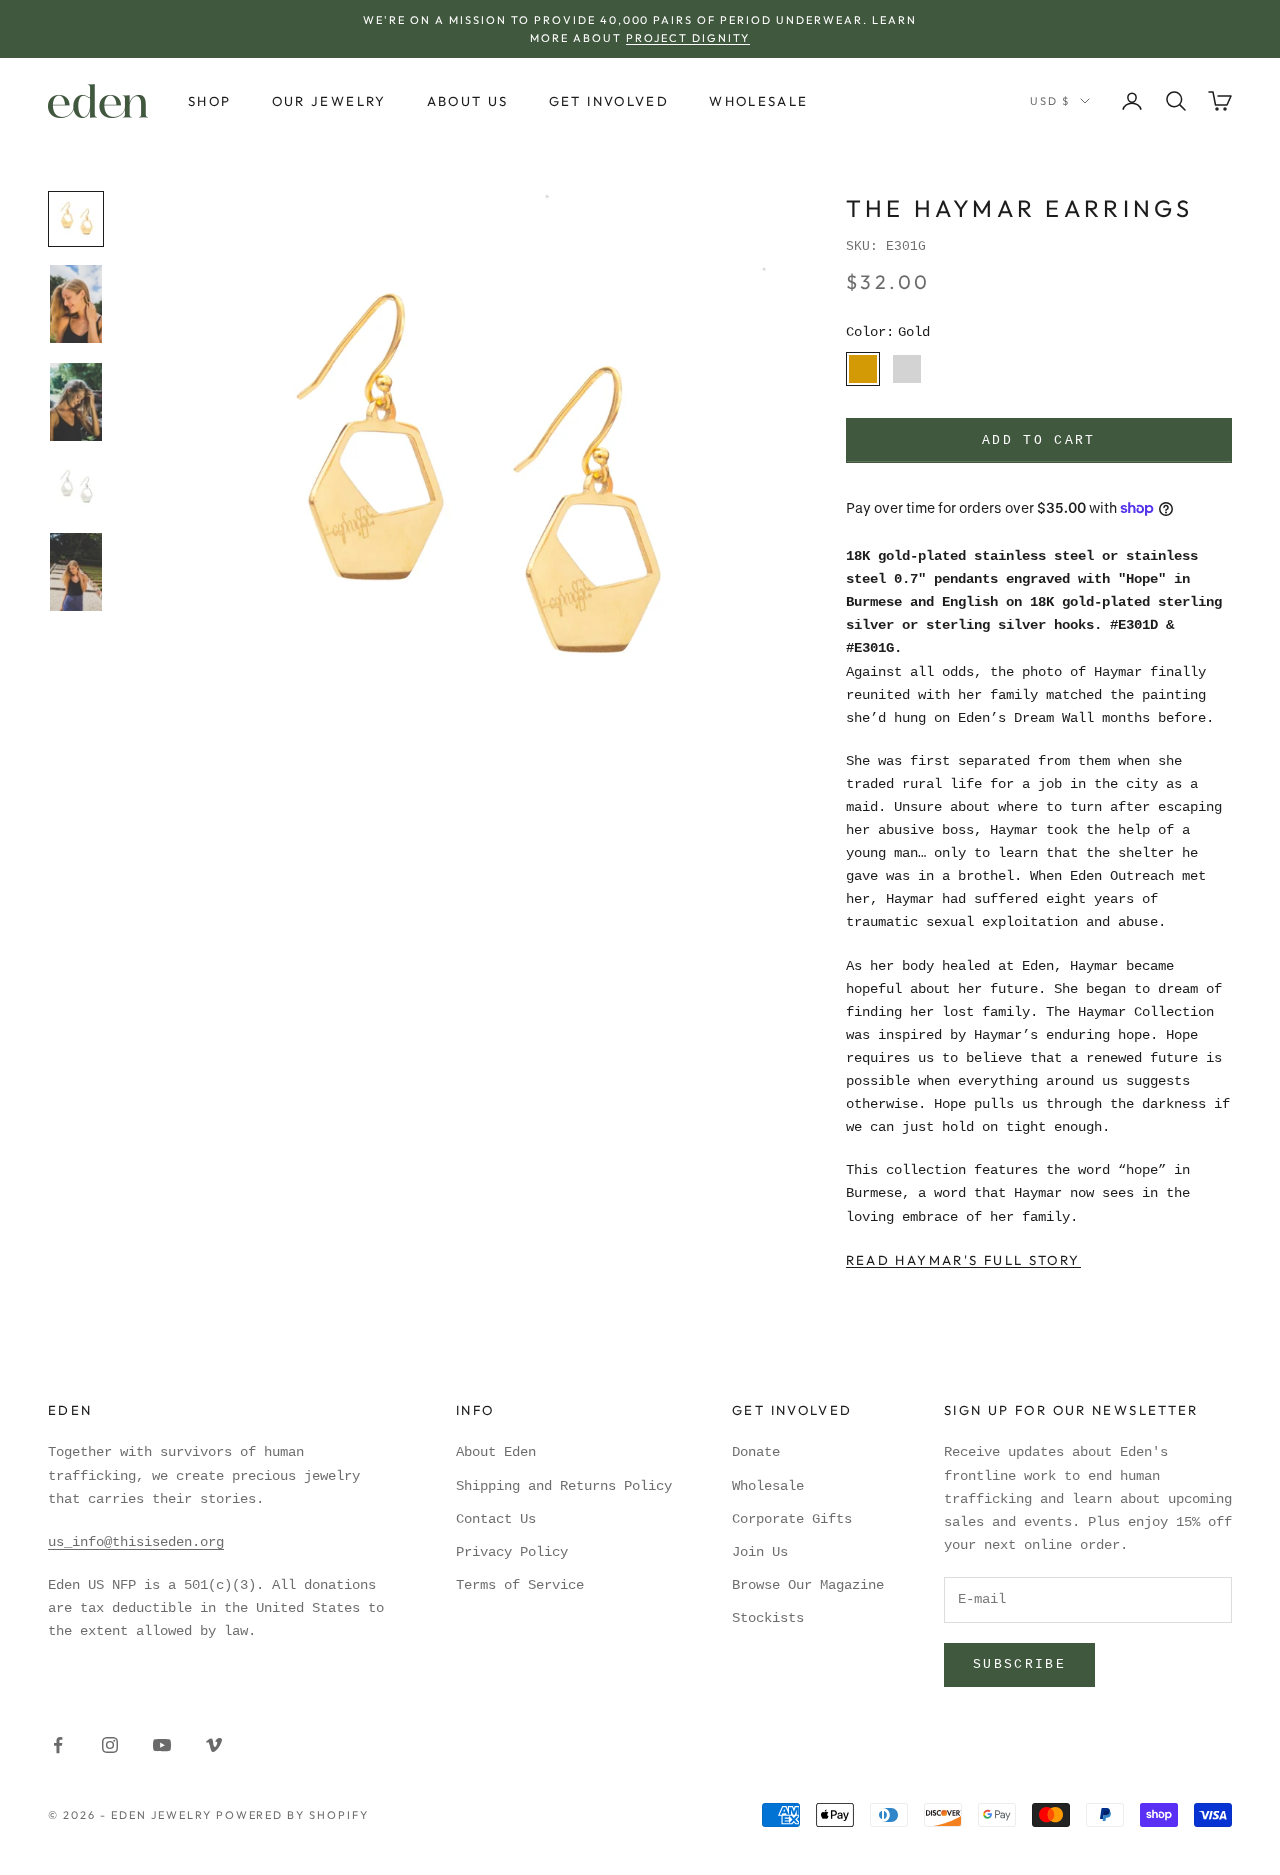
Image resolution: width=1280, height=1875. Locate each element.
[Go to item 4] (76, 487)
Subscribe (1019, 1664)
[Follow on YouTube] (162, 1745)
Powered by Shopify (293, 1815)
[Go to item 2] (76, 304)
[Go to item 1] (76, 219)
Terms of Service (520, 1585)
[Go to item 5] (76, 572)
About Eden (496, 1452)
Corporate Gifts (792, 1519)
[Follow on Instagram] (110, 1745)
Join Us (760, 1552)
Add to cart (1039, 440)
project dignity (688, 38)
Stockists (768, 1618)
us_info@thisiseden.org (136, 1542)
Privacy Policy (512, 1552)
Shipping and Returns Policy (564, 1486)
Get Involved (609, 101)
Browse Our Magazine (808, 1585)
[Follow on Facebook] (58, 1745)
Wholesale (758, 101)
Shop (210, 101)
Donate (756, 1452)
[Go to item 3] (76, 402)
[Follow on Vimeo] (214, 1745)
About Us (468, 101)
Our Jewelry (329, 101)
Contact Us (496, 1519)
